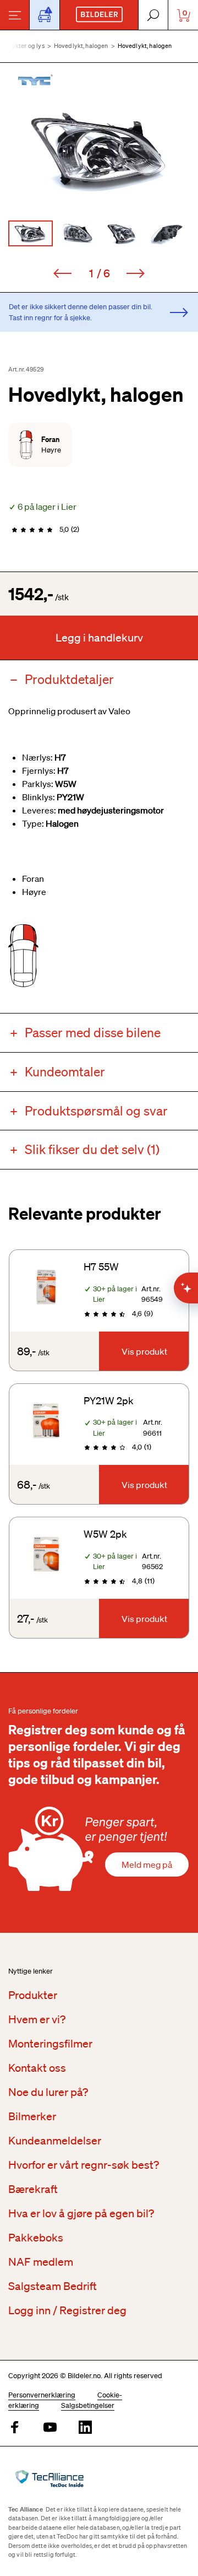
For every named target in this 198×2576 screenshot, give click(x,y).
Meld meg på (147, 1864)
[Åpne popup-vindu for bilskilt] (45, 15)
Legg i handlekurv (99, 638)
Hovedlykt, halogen (81, 46)
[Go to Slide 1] (31, 233)
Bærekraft (33, 2189)
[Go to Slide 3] (122, 233)
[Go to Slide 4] (167, 233)
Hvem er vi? (37, 2019)
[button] (99, 151)
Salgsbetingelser (88, 2405)
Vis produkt (144, 1351)
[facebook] (15, 2428)
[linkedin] (85, 2428)
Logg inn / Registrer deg (67, 2310)
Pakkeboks (36, 2238)
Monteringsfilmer (50, 2044)
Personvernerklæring (42, 2395)
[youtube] (50, 2428)
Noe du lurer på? (48, 2092)
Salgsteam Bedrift (53, 2286)
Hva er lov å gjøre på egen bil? (81, 2213)
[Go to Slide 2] (76, 233)
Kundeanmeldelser (55, 2141)
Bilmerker (32, 2116)
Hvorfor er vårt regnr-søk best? (84, 2165)
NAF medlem (41, 2262)
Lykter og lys (27, 46)
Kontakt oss (37, 2068)
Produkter (33, 1995)
